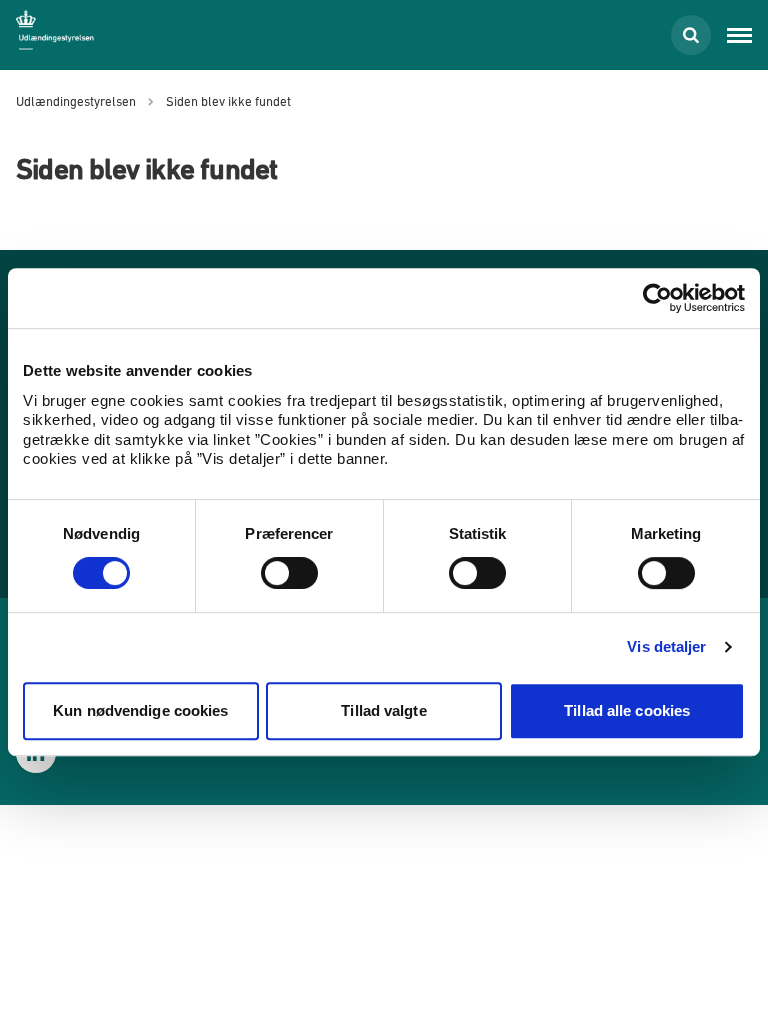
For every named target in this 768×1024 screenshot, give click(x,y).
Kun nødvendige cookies (140, 710)
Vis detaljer (666, 646)
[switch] (289, 573)
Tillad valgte (383, 710)
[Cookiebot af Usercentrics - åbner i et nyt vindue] (657, 298)
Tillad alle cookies (627, 710)
